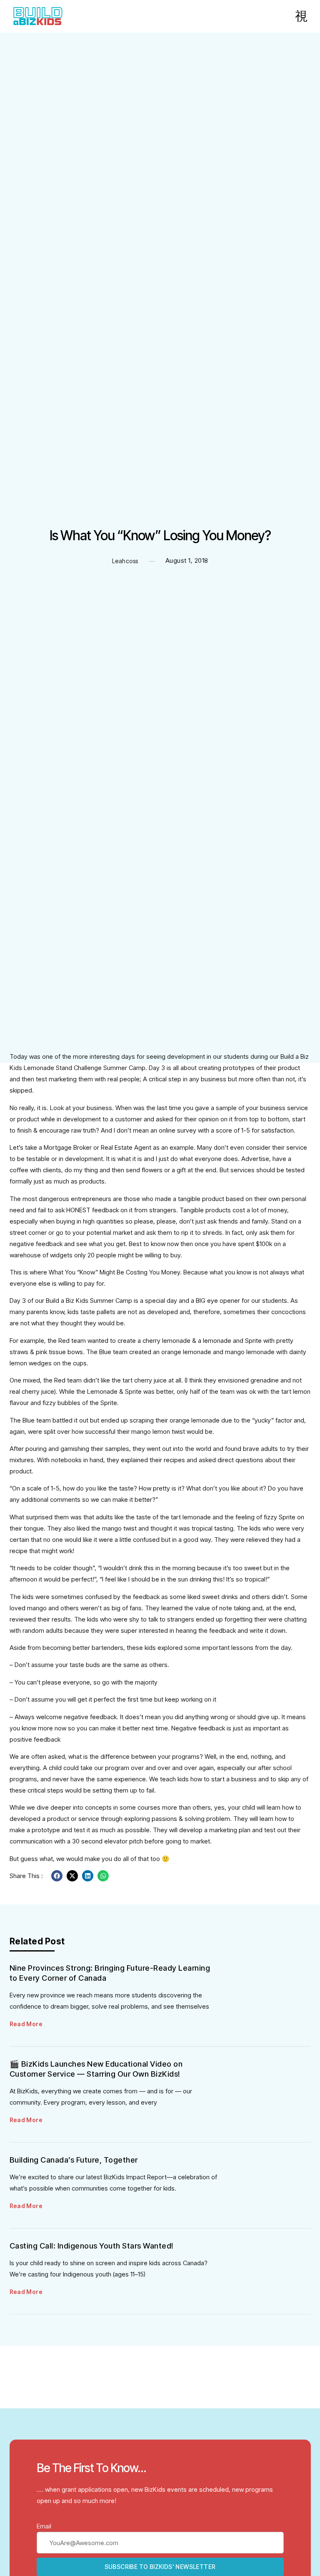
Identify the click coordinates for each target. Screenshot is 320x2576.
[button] (57, 1876)
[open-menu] (301, 16)
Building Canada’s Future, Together (74, 2160)
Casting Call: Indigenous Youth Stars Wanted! (92, 2246)
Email (44, 2526)
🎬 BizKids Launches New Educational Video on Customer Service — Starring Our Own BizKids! (96, 2069)
